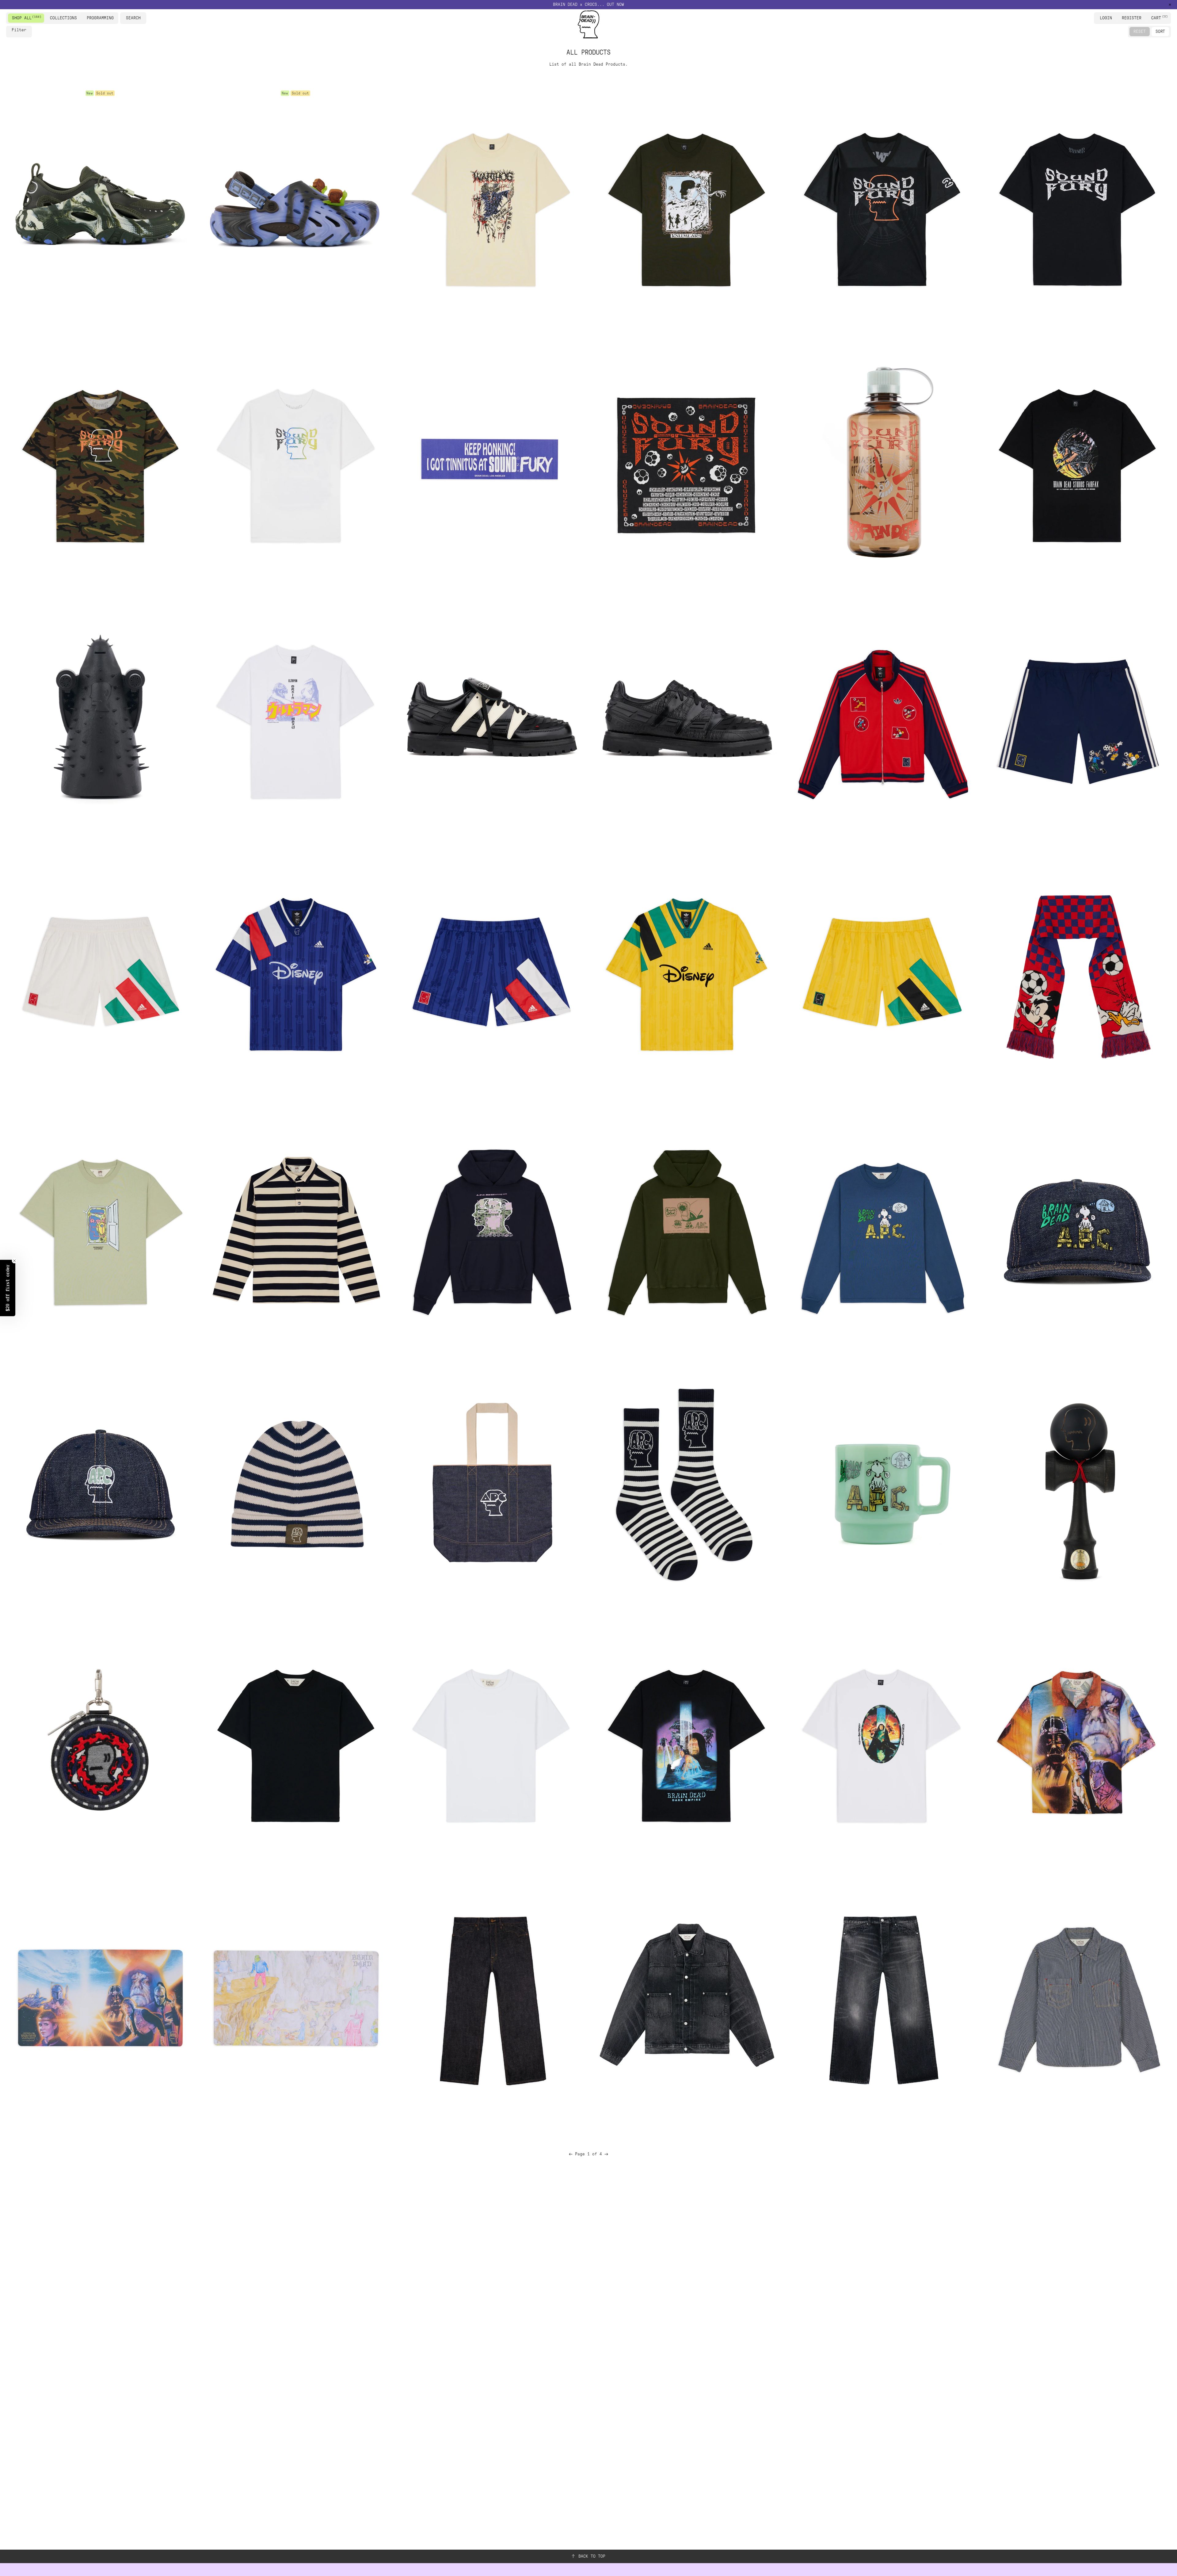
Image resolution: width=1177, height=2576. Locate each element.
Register (1132, 18)
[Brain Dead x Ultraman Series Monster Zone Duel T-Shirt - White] (295, 718)
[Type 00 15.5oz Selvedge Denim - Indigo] (491, 1998)
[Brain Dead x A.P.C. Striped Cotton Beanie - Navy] (295, 1486)
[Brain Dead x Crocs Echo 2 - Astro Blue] (295, 206)
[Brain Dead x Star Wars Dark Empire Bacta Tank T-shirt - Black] (686, 1742)
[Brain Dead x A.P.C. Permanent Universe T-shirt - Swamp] (100, 1230)
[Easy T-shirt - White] (491, 1742)
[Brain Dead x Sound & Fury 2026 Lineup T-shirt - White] (295, 462)
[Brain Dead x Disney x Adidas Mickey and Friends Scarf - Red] (1077, 974)
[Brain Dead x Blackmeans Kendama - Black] (1077, 1486)
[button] (8, 1288)
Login (1106, 18)
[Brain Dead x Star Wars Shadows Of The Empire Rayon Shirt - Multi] (1077, 1742)
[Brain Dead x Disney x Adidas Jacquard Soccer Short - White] (100, 974)
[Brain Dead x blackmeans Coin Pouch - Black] (100, 1742)
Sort (1160, 31)
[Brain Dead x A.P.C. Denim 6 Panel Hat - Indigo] (100, 1486)
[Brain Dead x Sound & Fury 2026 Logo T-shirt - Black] (1077, 206)
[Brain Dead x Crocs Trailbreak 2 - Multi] (100, 206)
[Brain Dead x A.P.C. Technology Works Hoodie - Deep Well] (491, 1230)
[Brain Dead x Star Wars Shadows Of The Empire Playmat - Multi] (100, 1998)
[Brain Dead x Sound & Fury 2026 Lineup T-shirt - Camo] (100, 462)
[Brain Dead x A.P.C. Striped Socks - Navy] (686, 1486)
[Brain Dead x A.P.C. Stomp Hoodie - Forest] (686, 1230)
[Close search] (143, 18)
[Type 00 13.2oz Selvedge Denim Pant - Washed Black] (881, 1998)
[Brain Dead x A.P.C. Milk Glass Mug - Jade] (881, 1486)
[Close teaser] (14, 1261)
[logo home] (588, 24)
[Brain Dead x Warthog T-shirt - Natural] (491, 206)
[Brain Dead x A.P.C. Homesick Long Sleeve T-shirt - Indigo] (881, 1230)
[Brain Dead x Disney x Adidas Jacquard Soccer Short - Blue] (491, 974)
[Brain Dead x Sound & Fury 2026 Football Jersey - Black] (881, 206)
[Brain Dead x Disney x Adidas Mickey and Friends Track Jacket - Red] (881, 718)
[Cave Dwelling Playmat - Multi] (295, 1998)
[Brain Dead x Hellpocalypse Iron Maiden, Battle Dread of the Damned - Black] (100, 718)
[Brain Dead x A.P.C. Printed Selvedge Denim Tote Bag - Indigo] (491, 1486)
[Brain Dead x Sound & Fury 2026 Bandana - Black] (686, 462)
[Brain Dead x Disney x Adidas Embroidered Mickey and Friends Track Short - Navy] (1077, 718)
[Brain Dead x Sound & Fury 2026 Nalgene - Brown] (881, 462)
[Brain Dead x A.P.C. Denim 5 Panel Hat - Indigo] (1077, 1230)
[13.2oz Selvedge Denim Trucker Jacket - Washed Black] (686, 1998)
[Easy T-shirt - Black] (295, 1742)
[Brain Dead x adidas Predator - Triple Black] (686, 718)
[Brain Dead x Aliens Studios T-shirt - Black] (1077, 462)
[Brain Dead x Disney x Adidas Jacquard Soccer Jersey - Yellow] (686, 974)
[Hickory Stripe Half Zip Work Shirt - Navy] (1077, 1998)
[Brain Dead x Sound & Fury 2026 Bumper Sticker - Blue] (491, 462)
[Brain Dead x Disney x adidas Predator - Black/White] (491, 718)
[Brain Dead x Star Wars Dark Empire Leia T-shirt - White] (881, 1742)
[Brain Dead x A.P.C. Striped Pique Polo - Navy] (295, 1230)
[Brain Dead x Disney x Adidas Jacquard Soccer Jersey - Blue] (295, 974)
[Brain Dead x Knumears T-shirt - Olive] (686, 206)
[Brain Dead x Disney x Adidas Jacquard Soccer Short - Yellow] (881, 974)
